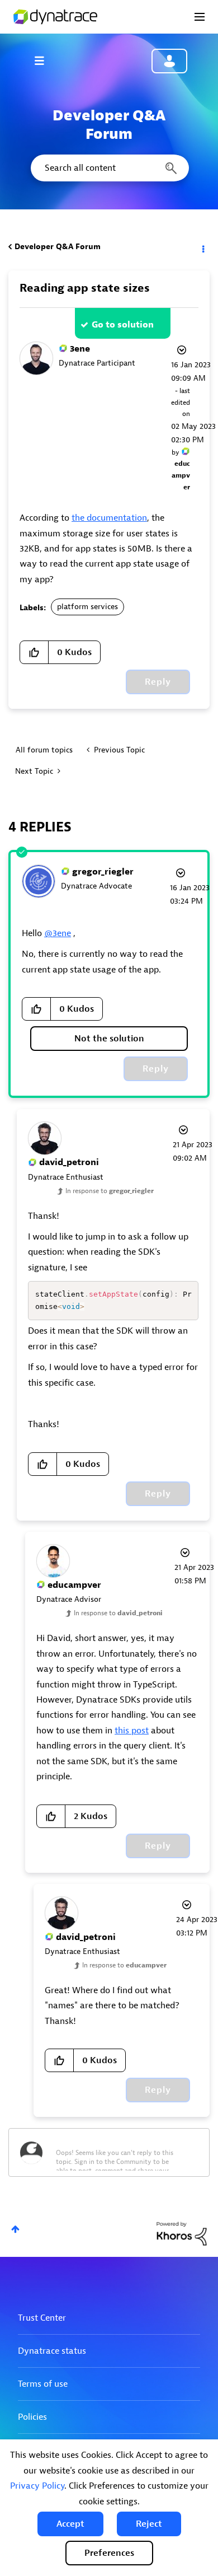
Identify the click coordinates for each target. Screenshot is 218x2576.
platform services (87, 607)
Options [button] (202, 247)
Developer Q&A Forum (58, 247)
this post (132, 1731)
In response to (110, 1191)
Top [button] (15, 2229)
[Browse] (45, 60)
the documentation (109, 518)
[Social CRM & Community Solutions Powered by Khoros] (182, 2233)
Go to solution (123, 325)
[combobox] (109, 168)
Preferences (109, 2553)
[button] (70, 2524)
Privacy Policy (37, 2486)
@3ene (58, 933)
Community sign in (169, 61)
